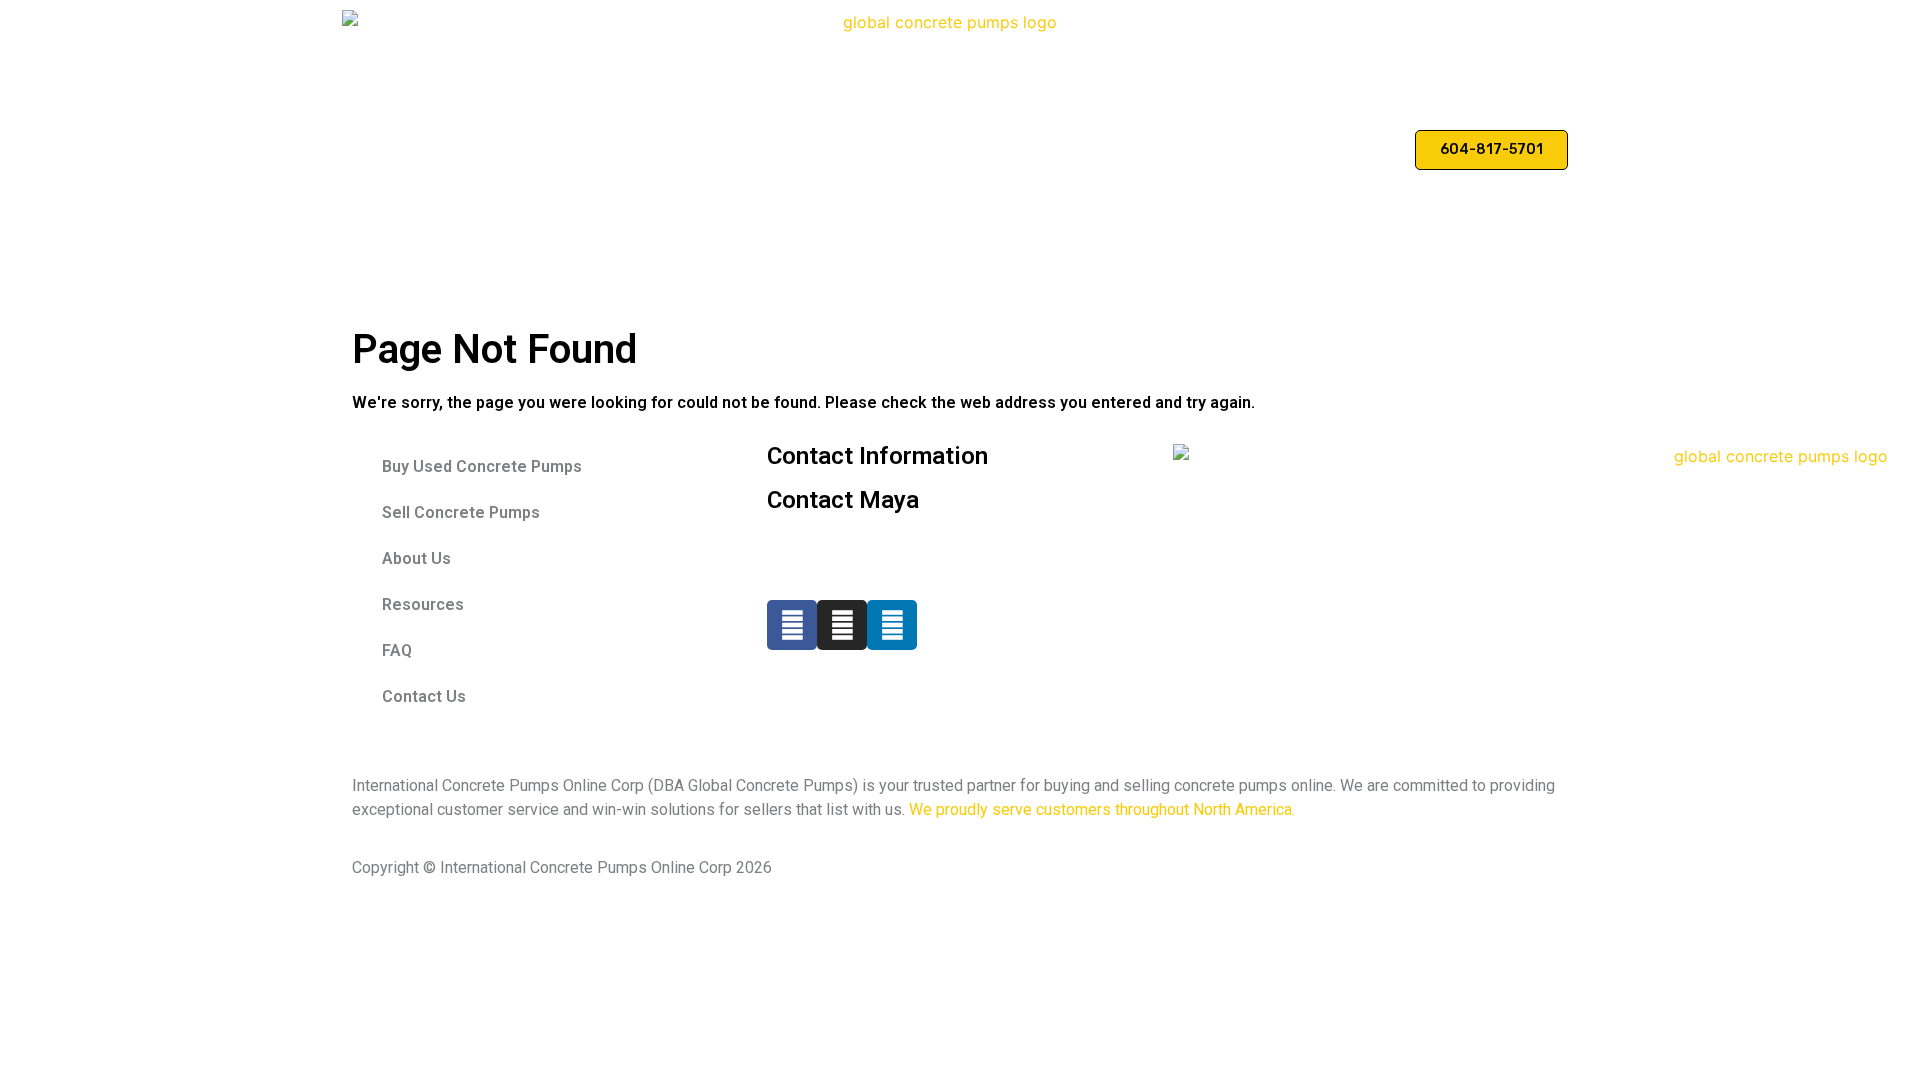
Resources (423, 604)
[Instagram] (842, 625)
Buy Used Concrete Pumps (861, 149)
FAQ (1266, 149)
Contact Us (1350, 149)
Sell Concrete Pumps (1055, 149)
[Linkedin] (892, 625)
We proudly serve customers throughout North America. (1102, 809)
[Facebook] (792, 625)
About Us (1189, 149)
